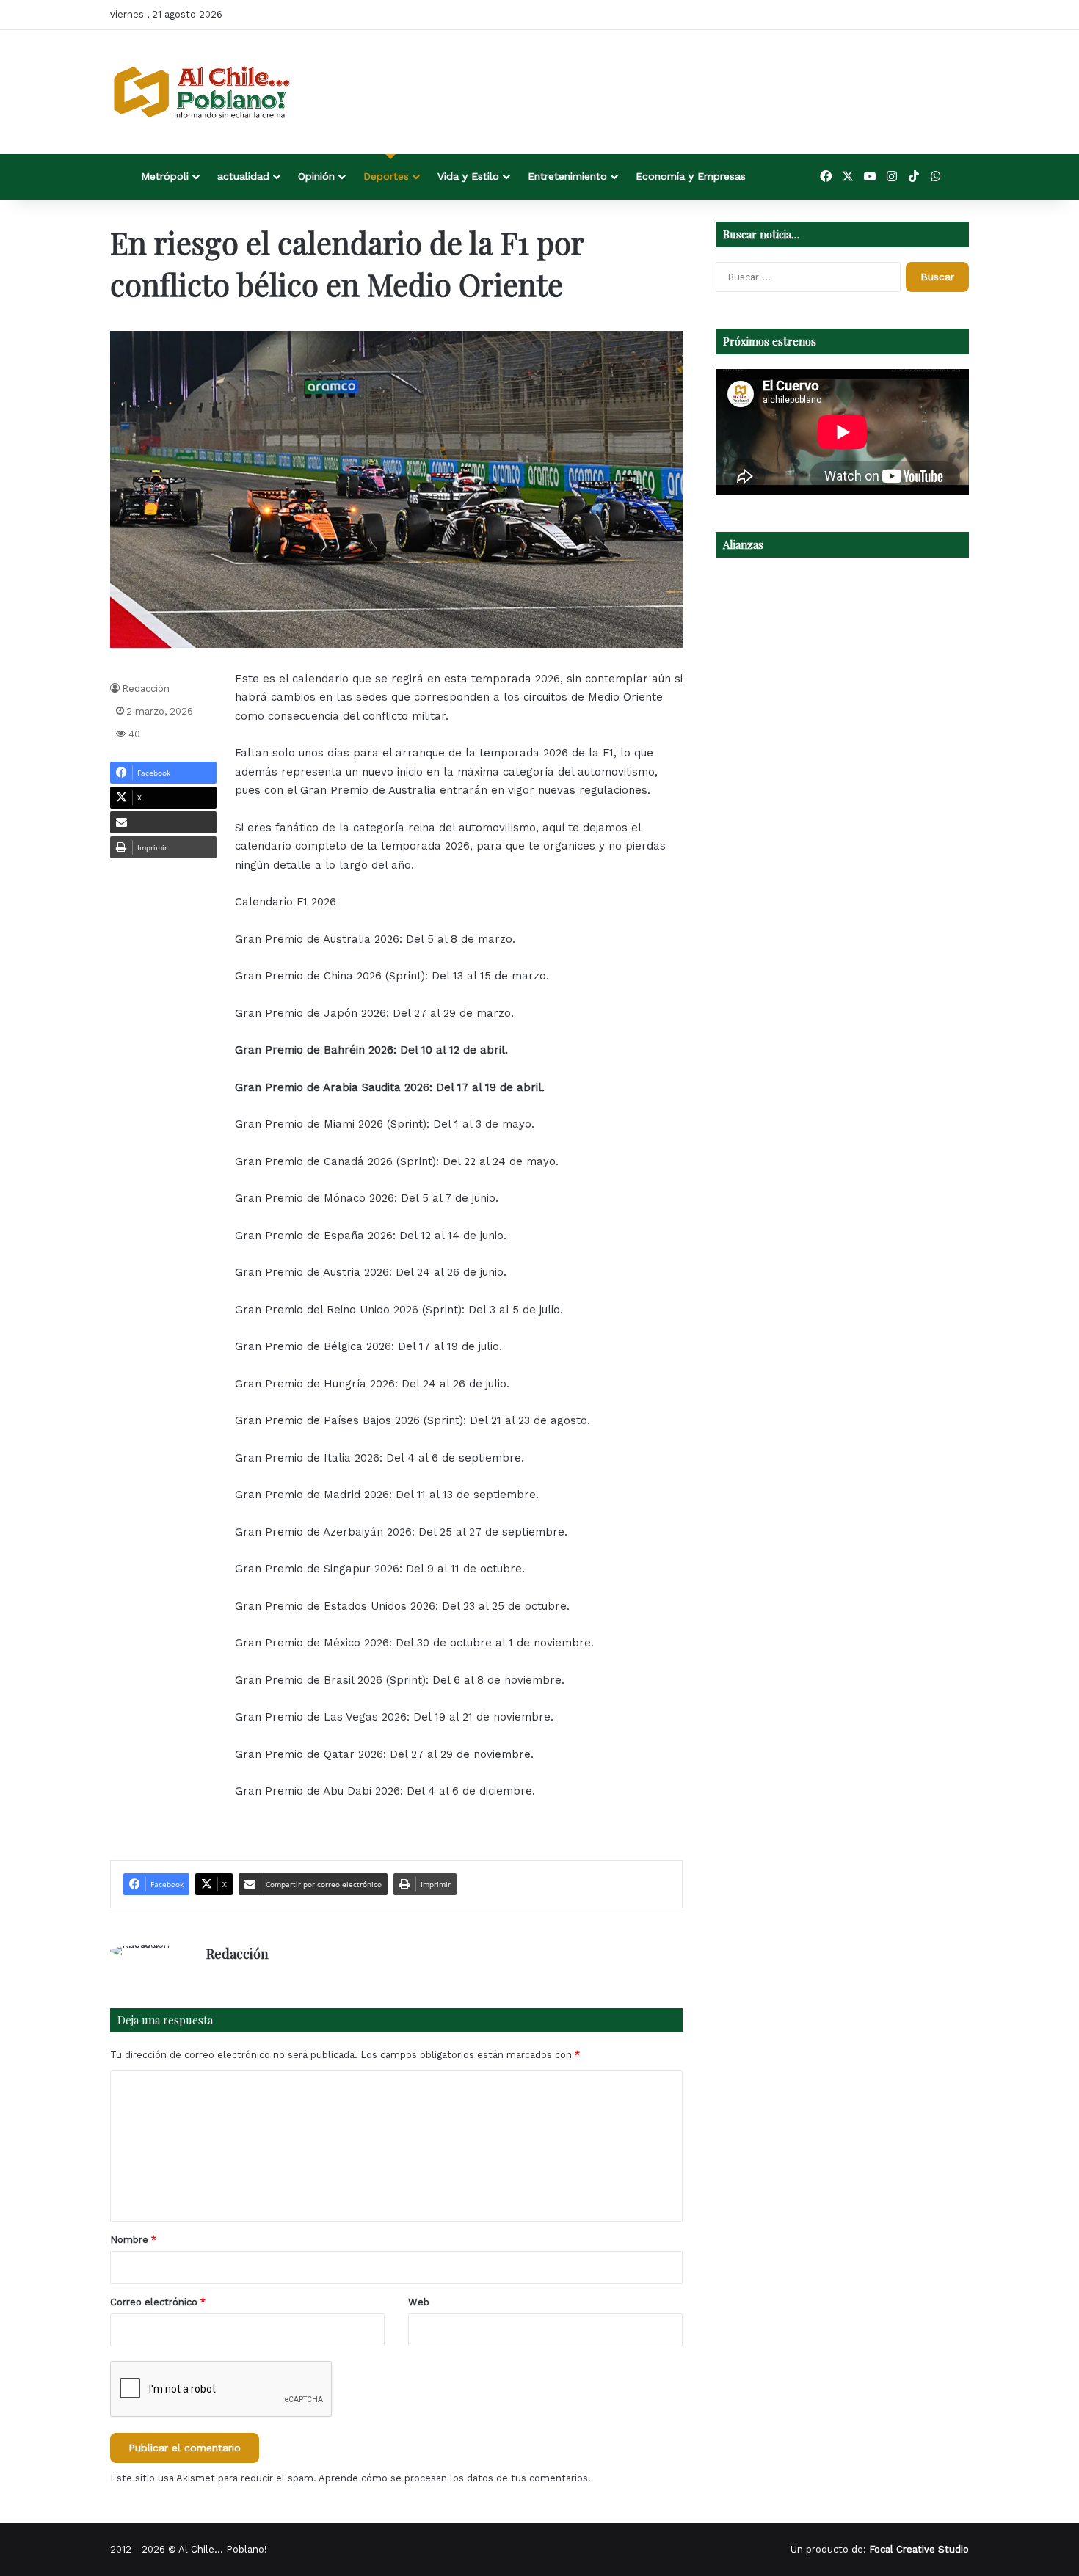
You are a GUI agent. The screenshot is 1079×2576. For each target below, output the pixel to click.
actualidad (243, 176)
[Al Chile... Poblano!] (202, 92)
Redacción (146, 689)
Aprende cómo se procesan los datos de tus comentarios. (455, 2478)
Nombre (133, 2240)
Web (419, 2302)
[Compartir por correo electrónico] (163, 822)
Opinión (316, 176)
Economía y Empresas (691, 176)
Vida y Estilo (468, 176)
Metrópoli (165, 176)
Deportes (386, 176)
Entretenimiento (567, 176)
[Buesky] (958, 177)
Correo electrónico (158, 2302)
